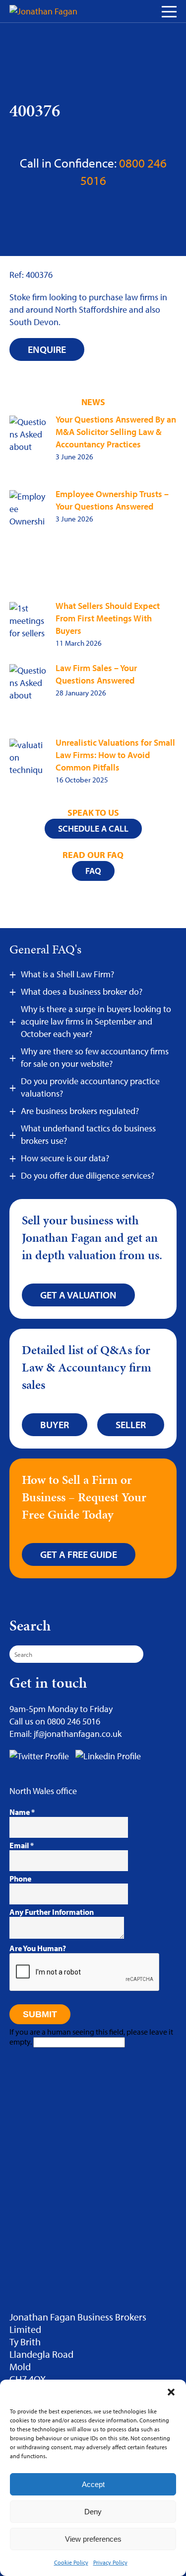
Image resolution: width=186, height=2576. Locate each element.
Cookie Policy (71, 2562)
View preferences (93, 2539)
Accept (93, 2484)
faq (93, 871)
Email (22, 1845)
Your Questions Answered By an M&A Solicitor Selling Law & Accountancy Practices (116, 432)
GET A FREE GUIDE (79, 1554)
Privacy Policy (110, 2562)
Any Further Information (52, 1912)
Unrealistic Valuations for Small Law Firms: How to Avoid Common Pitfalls (115, 755)
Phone (20, 1879)
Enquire (47, 349)
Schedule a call (93, 828)
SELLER (131, 1424)
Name (22, 1812)
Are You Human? (38, 1948)
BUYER (55, 1424)
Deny (93, 2512)
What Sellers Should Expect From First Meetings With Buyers (108, 618)
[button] (171, 2392)
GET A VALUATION (78, 1295)
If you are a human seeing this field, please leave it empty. (91, 2037)
